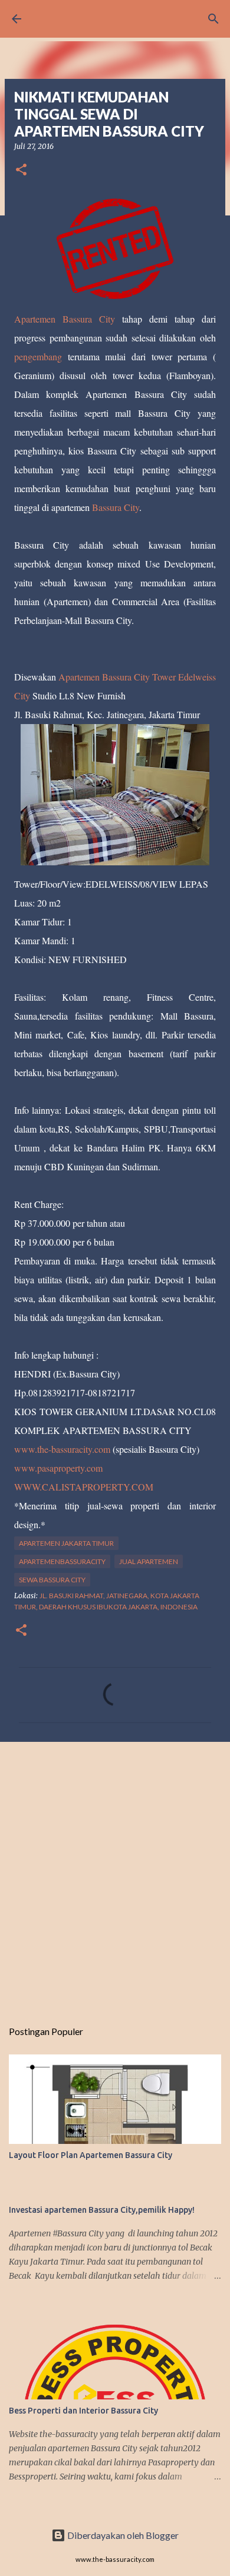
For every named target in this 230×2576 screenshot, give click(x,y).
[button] (21, 170)
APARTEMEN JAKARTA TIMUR (66, 1543)
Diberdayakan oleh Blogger (122, 2535)
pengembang (41, 356)
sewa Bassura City (52, 1580)
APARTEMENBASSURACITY (62, 1561)
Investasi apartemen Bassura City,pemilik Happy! (102, 2210)
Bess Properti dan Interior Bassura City (83, 2411)
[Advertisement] (115, 1874)
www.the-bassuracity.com (62, 1449)
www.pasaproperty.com (58, 1468)
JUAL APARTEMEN (149, 1561)
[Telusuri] (213, 19)
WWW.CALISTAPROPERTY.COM (84, 1487)
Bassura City (116, 507)
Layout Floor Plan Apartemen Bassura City (91, 2155)
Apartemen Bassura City (68, 319)
